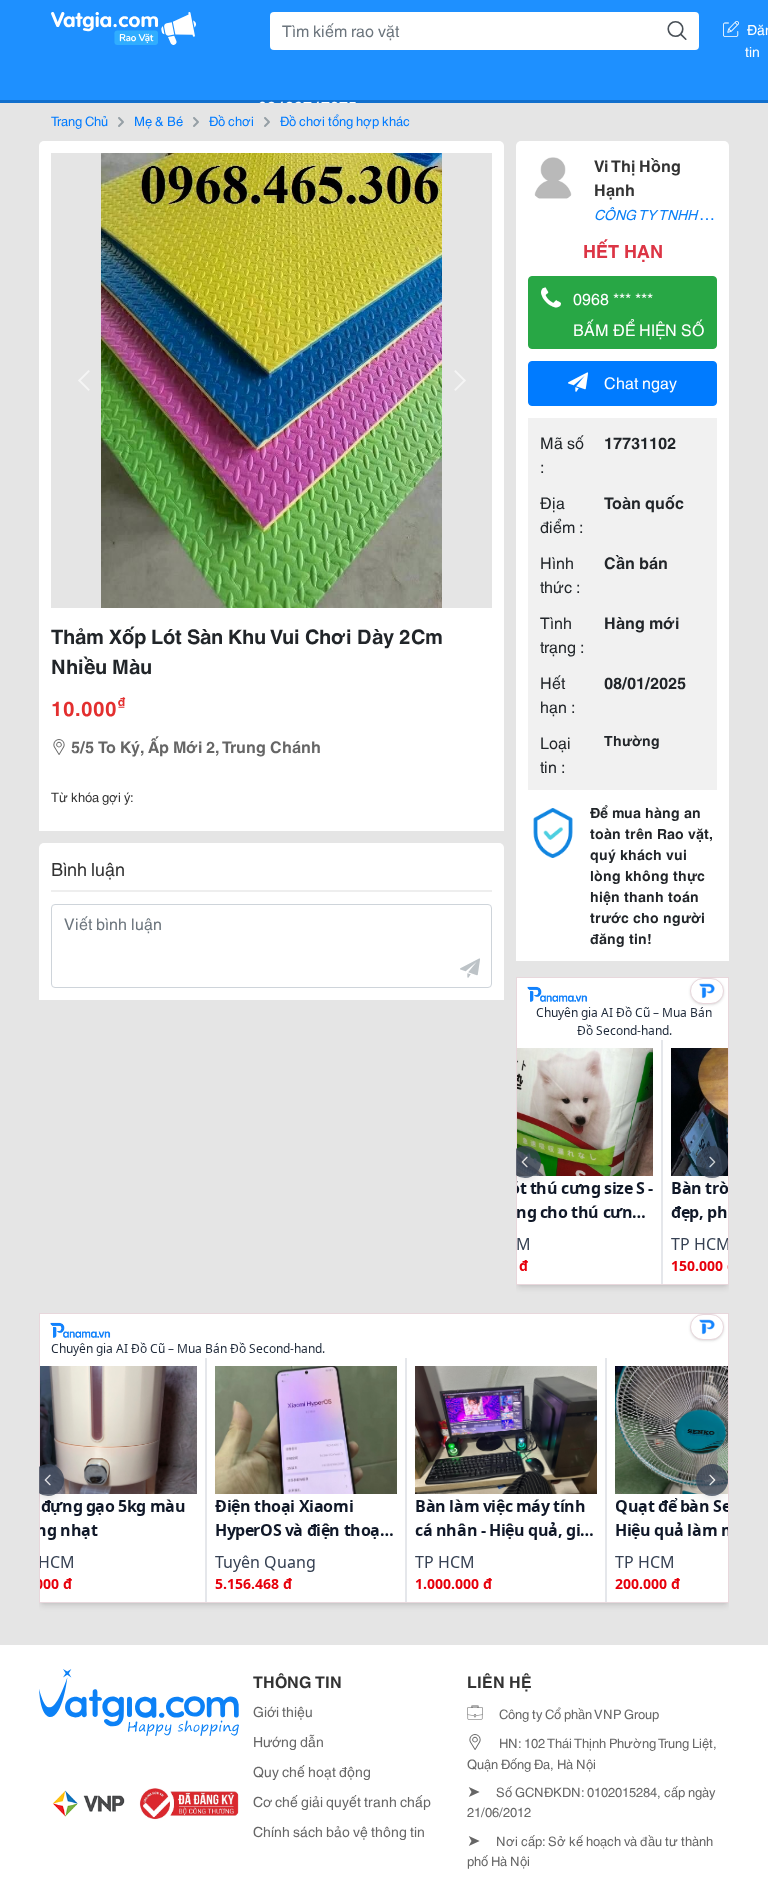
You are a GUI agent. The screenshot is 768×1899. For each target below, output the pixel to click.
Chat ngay (640, 381)
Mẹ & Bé (158, 120)
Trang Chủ (79, 120)
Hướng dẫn (288, 1741)
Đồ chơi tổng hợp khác (345, 120)
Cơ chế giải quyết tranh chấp (342, 1801)
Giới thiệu (283, 1711)
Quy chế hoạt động (312, 1771)
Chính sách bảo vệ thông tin (339, 1831)
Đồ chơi (231, 120)
